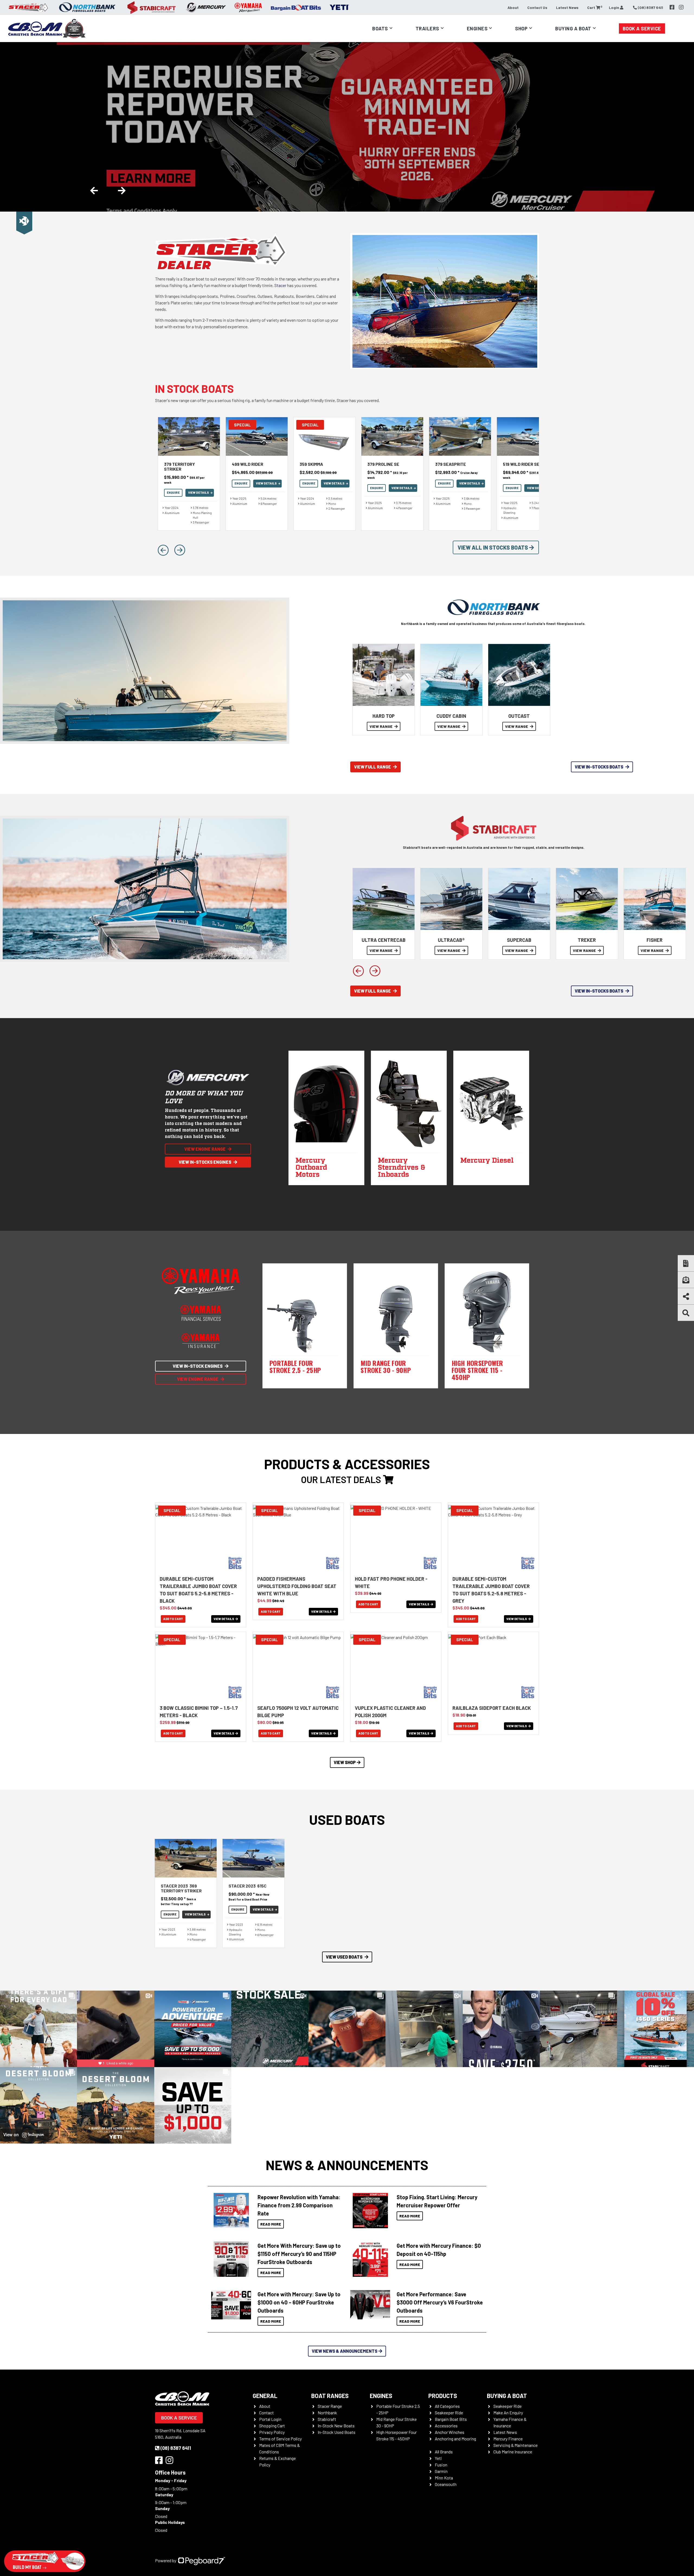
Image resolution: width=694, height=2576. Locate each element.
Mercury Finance (508, 2439)
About (513, 7)
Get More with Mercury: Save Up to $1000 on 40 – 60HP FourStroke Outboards (299, 2302)
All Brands (444, 2452)
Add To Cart (173, 1619)
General (265, 2396)
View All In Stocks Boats (493, 547)
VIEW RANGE (381, 726)
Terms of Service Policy (280, 2439)
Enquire (173, 492)
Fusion (441, 2465)
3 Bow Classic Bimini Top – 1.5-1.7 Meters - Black (199, 1712)
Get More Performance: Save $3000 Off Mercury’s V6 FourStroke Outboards (440, 2302)
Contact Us (537, 7)
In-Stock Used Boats (337, 2432)
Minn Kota (444, 2478)
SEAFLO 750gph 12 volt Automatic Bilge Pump (298, 1712)
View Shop (345, 1762)
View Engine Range (205, 1149)
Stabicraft (327, 2419)
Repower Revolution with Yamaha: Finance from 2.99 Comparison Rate (299, 2205)
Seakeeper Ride (449, 2413)
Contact (266, 2413)
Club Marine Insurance (513, 2452)
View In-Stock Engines (198, 1366)
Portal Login (270, 2419)
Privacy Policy (272, 2432)
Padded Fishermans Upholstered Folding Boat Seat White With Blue (297, 1586)
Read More (271, 2224)
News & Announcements (347, 2165)
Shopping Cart (272, 2426)
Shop (521, 28)
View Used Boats (344, 1957)
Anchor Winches (450, 2432)
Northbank (327, 2413)
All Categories (447, 2406)
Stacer (280, 285)
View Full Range (372, 767)
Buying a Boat (507, 2396)
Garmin (441, 2471)
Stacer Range (330, 2406)
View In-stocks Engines (205, 1162)
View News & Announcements (345, 2351)
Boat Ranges (330, 2396)
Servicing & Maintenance (515, 2445)
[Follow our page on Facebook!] (672, 7)
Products (443, 2396)
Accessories (446, 2426)
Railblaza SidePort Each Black (492, 1708)
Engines (381, 2396)
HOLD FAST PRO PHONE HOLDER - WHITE (391, 1582)
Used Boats (347, 1819)
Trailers (427, 28)
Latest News (567, 7)
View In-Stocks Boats (599, 767)
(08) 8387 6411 (176, 2448)
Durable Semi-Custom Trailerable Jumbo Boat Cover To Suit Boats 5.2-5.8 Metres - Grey (491, 1590)
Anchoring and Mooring (455, 2439)
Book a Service (642, 28)
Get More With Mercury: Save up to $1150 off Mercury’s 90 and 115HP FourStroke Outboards (299, 2254)
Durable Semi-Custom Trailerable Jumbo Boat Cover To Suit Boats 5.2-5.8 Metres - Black (198, 1590)
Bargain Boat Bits (451, 2419)
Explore (172, 161)
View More (230, 2211)
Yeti (438, 2458)
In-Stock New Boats (336, 2426)
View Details (199, 492)
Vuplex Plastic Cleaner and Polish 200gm (390, 1712)
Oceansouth (446, 2484)
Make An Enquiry (508, 2413)
